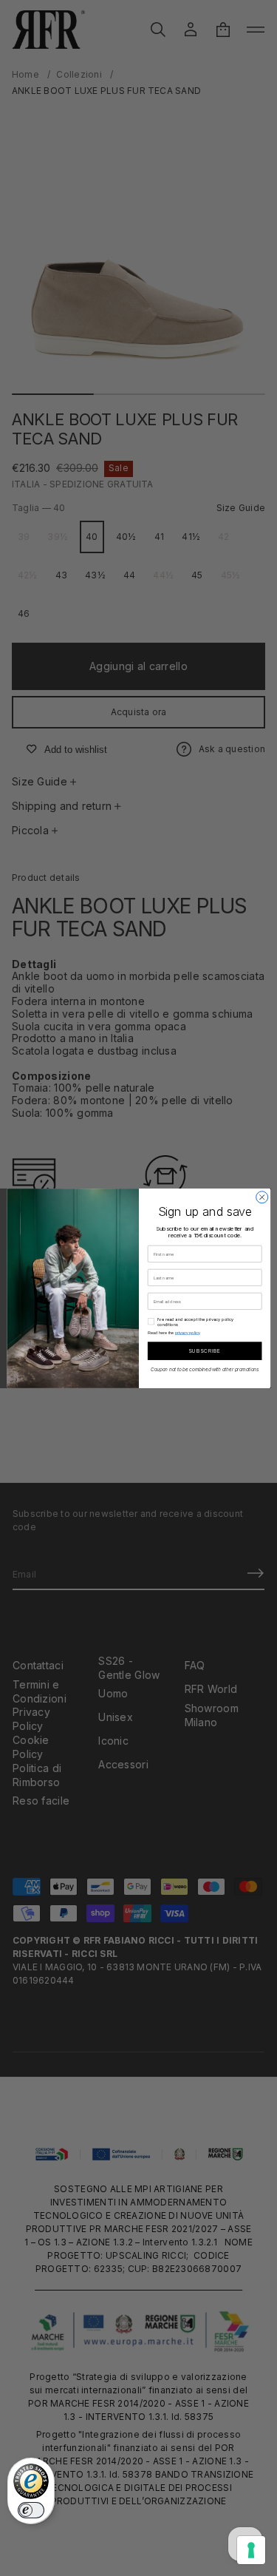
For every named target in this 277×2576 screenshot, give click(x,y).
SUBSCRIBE (204, 1351)
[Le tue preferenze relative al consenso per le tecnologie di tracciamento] (251, 2550)
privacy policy (187, 1332)
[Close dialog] (261, 1197)
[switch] (31, 2510)
